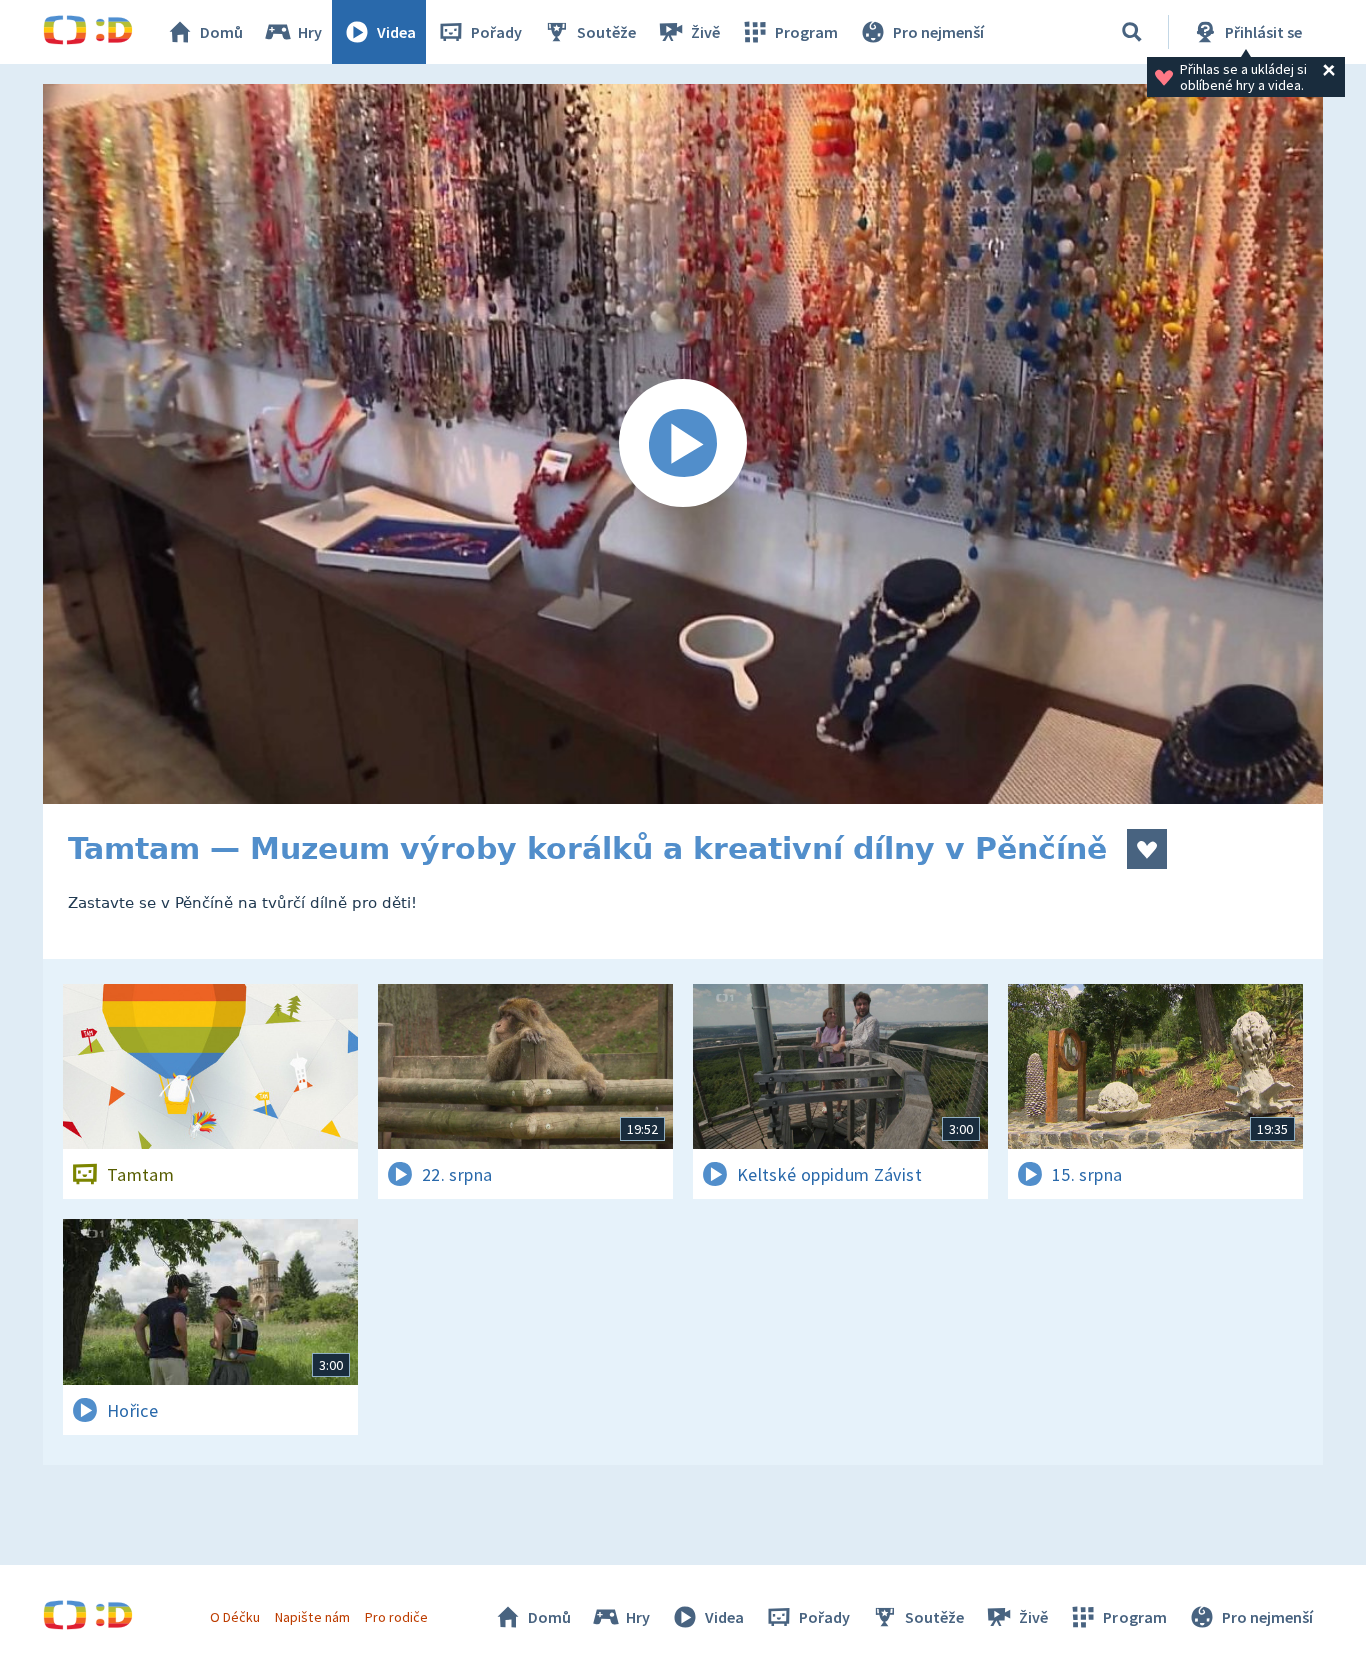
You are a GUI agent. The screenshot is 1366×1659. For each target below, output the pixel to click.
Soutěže (606, 32)
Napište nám (312, 1617)
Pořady (496, 32)
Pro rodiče (396, 1617)
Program (806, 32)
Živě (705, 32)
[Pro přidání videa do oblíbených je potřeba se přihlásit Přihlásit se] (1147, 849)
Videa (396, 32)
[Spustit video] (683, 444)
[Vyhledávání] (1132, 32)
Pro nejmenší (938, 32)
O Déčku (235, 1617)
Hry (310, 32)
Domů (221, 32)
